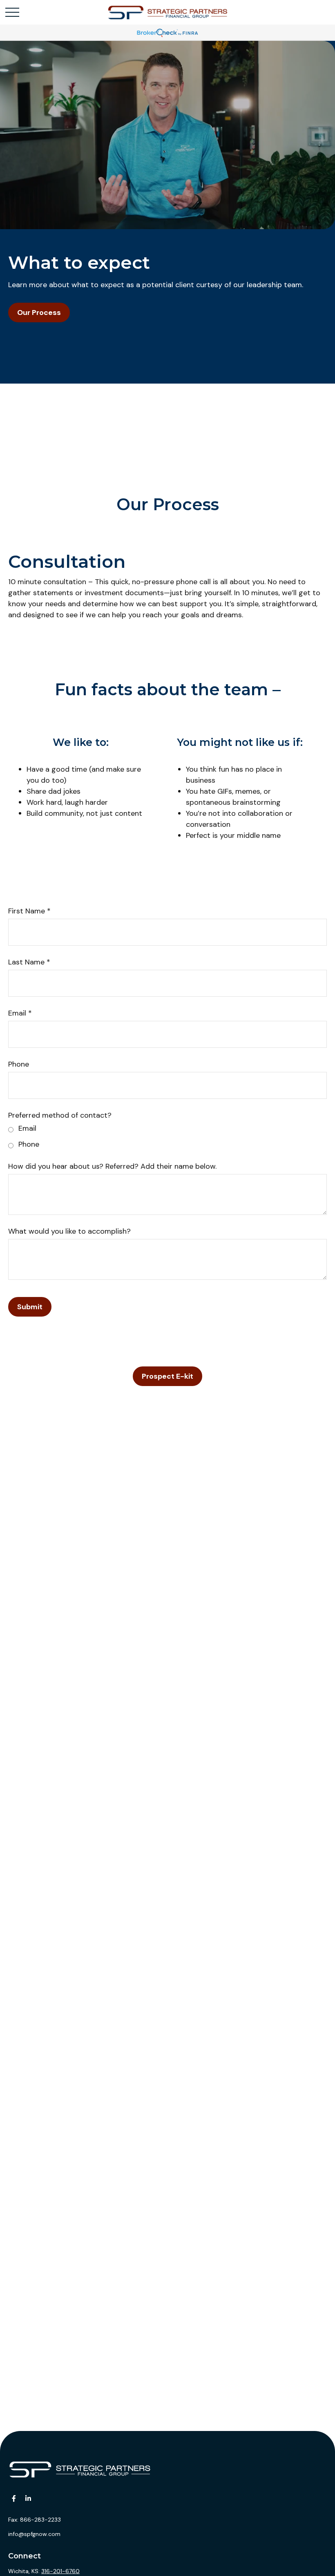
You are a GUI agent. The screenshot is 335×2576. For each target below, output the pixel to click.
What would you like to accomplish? (69, 1231)
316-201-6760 (60, 2571)
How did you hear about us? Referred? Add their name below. (112, 1166)
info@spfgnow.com (34, 2534)
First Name (27, 911)
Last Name (26, 962)
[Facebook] (14, 2498)
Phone (19, 1064)
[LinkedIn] (28, 2498)
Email (17, 1013)
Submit (30, 1307)
